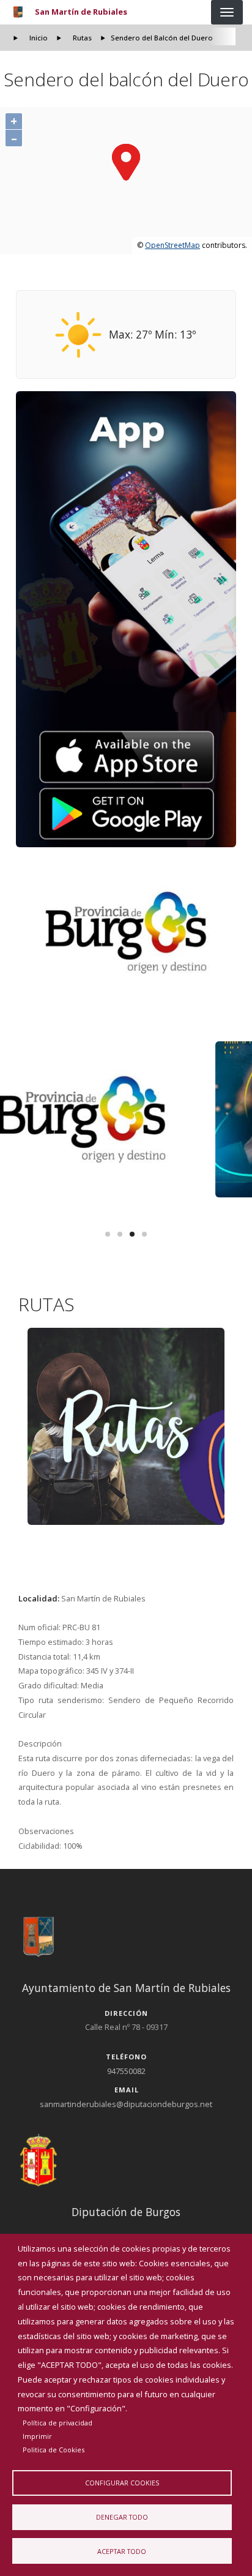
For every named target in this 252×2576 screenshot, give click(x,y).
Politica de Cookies (54, 2450)
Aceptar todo (122, 2551)
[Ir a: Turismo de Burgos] (126, 933)
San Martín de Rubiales (81, 12)
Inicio (39, 38)
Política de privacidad (57, 2423)
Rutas (82, 38)
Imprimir (37, 2436)
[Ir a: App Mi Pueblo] (126, 619)
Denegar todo (122, 2517)
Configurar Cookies (122, 2483)
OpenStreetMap (172, 245)
